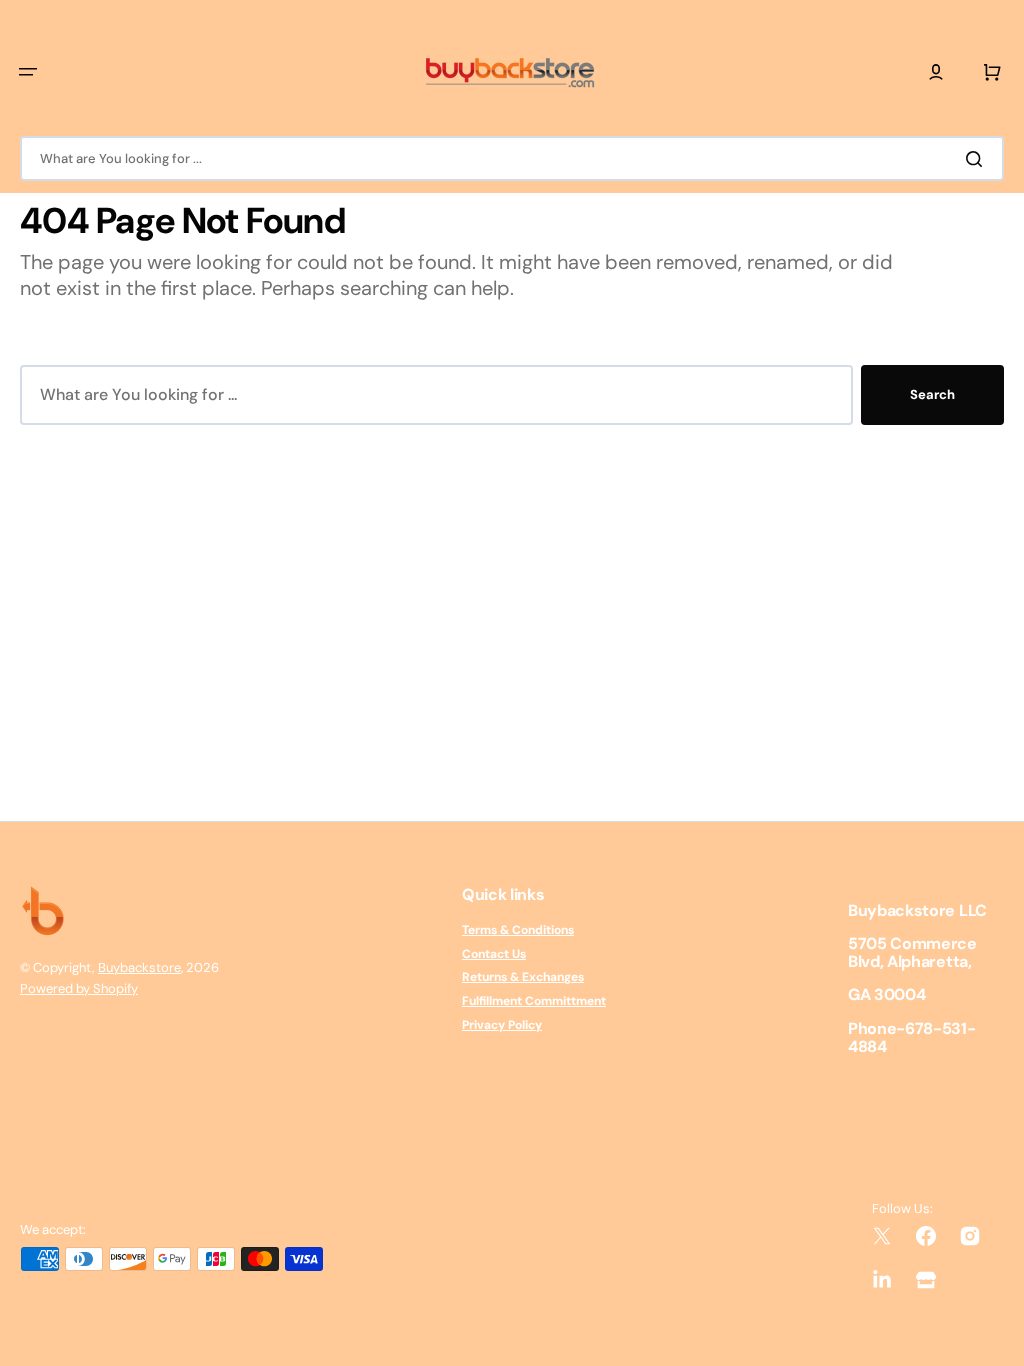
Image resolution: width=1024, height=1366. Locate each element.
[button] (28, 72)
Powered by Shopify (79, 988)
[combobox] (512, 158)
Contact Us (494, 954)
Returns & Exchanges (523, 977)
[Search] (978, 159)
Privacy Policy (502, 1025)
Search (932, 394)
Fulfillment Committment (534, 1001)
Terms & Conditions (518, 930)
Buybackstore (139, 967)
